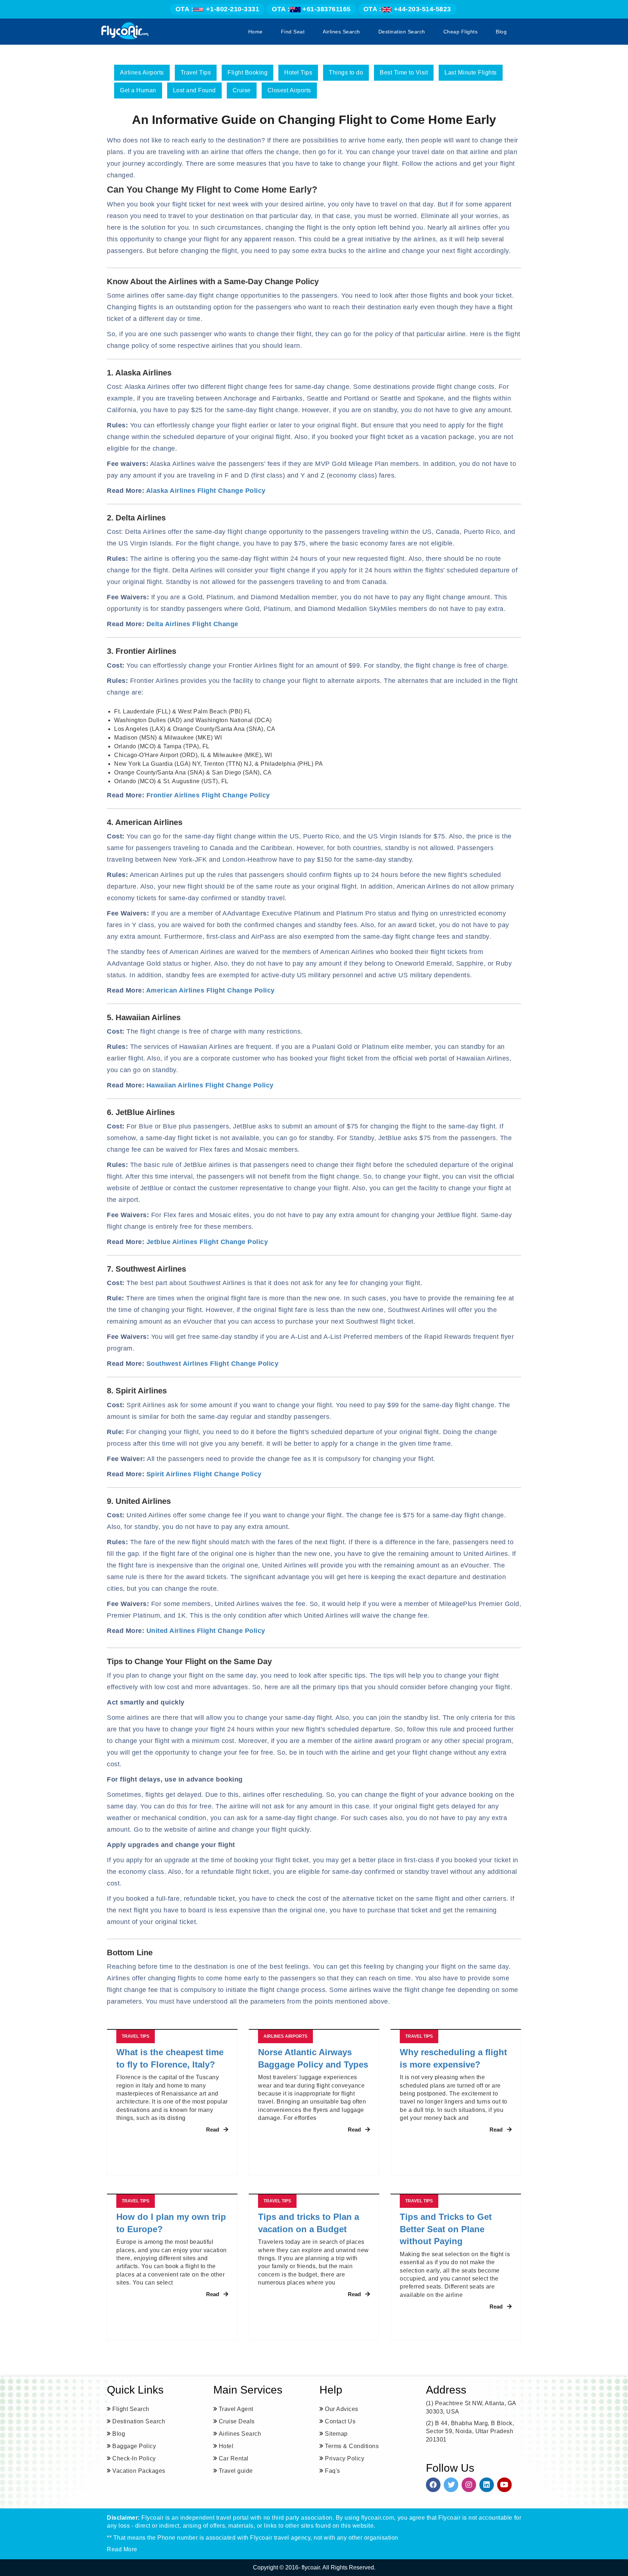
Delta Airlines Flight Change (192, 624)
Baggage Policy (134, 2446)
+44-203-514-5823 (407, 9)
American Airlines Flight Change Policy (210, 990)
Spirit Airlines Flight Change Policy (204, 1474)
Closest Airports (289, 90)
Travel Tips (196, 73)
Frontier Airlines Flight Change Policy (208, 795)
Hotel (226, 2446)
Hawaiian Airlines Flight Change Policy (210, 1085)
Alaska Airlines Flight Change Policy (206, 491)
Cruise (242, 90)
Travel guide (236, 2471)
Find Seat (293, 32)
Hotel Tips (298, 73)
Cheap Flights (461, 32)
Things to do (346, 73)
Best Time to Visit (404, 73)
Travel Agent (236, 2409)
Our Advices (342, 2409)
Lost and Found (194, 90)
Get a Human (138, 90)
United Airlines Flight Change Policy (206, 1631)
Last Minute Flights (471, 73)
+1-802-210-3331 (218, 9)
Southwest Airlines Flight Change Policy (213, 1364)
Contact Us (340, 2421)
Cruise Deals (237, 2421)
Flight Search (131, 2409)
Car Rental (234, 2458)
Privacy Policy (345, 2458)
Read (213, 2130)
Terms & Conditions (352, 2446)
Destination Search (402, 32)
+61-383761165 (311, 9)
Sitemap (336, 2434)
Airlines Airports (142, 73)
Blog (501, 32)
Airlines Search (341, 32)
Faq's (333, 2471)
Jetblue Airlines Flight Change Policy (207, 1242)
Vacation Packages (139, 2471)
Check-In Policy (134, 2458)
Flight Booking (247, 73)
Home (255, 32)
